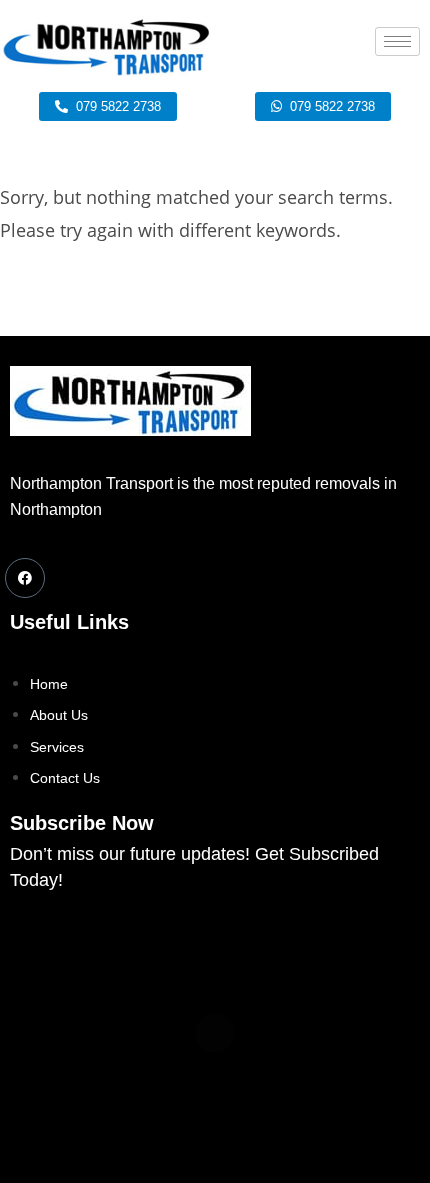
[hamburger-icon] (397, 41)
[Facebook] (25, 578)
